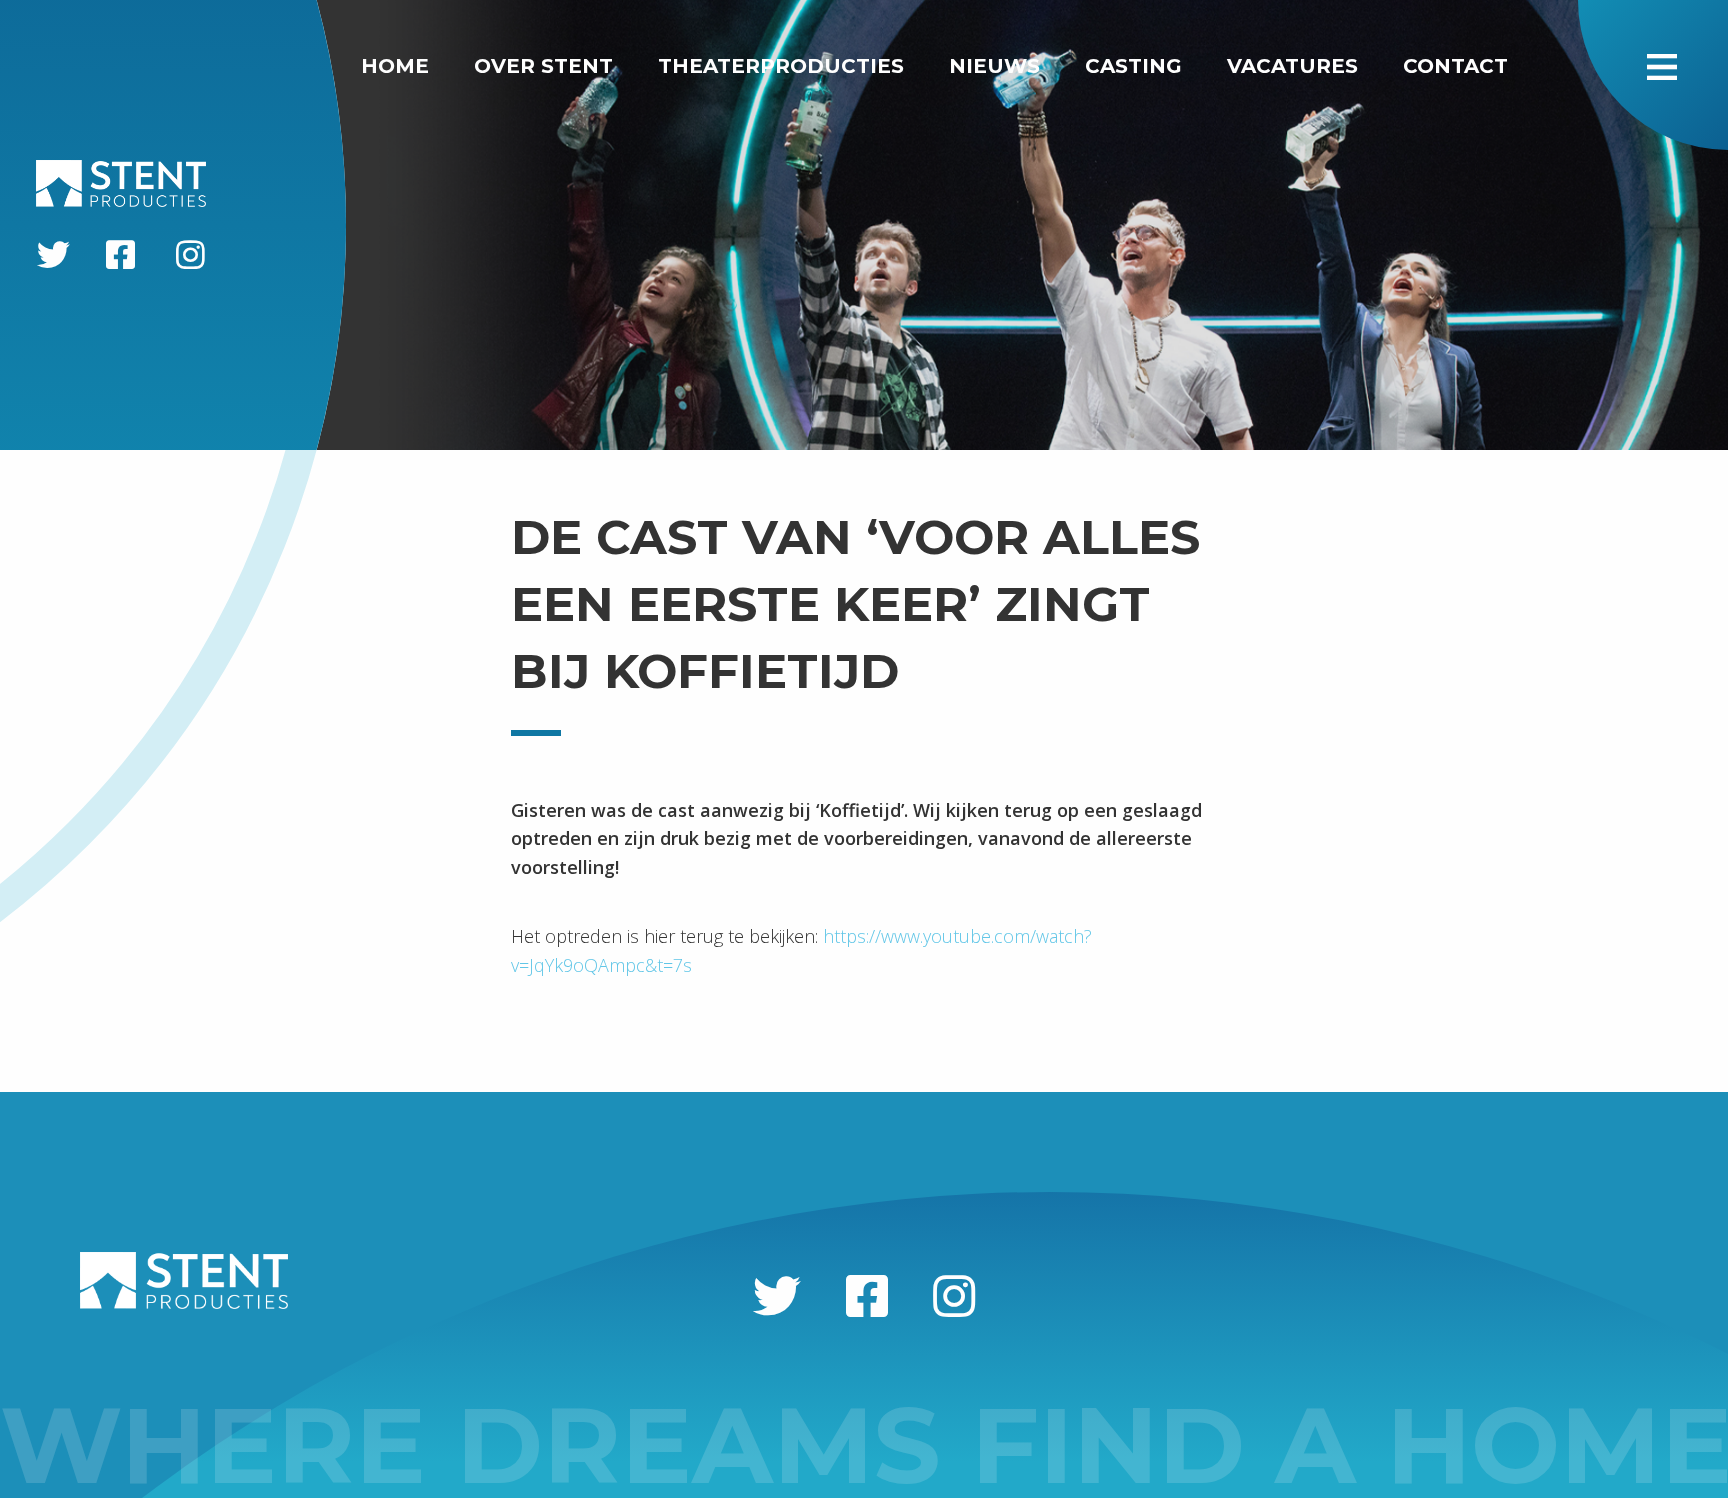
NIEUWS (994, 66)
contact (1455, 66)
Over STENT (543, 66)
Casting (1133, 66)
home (395, 66)
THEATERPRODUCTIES (781, 66)
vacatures (1292, 66)
